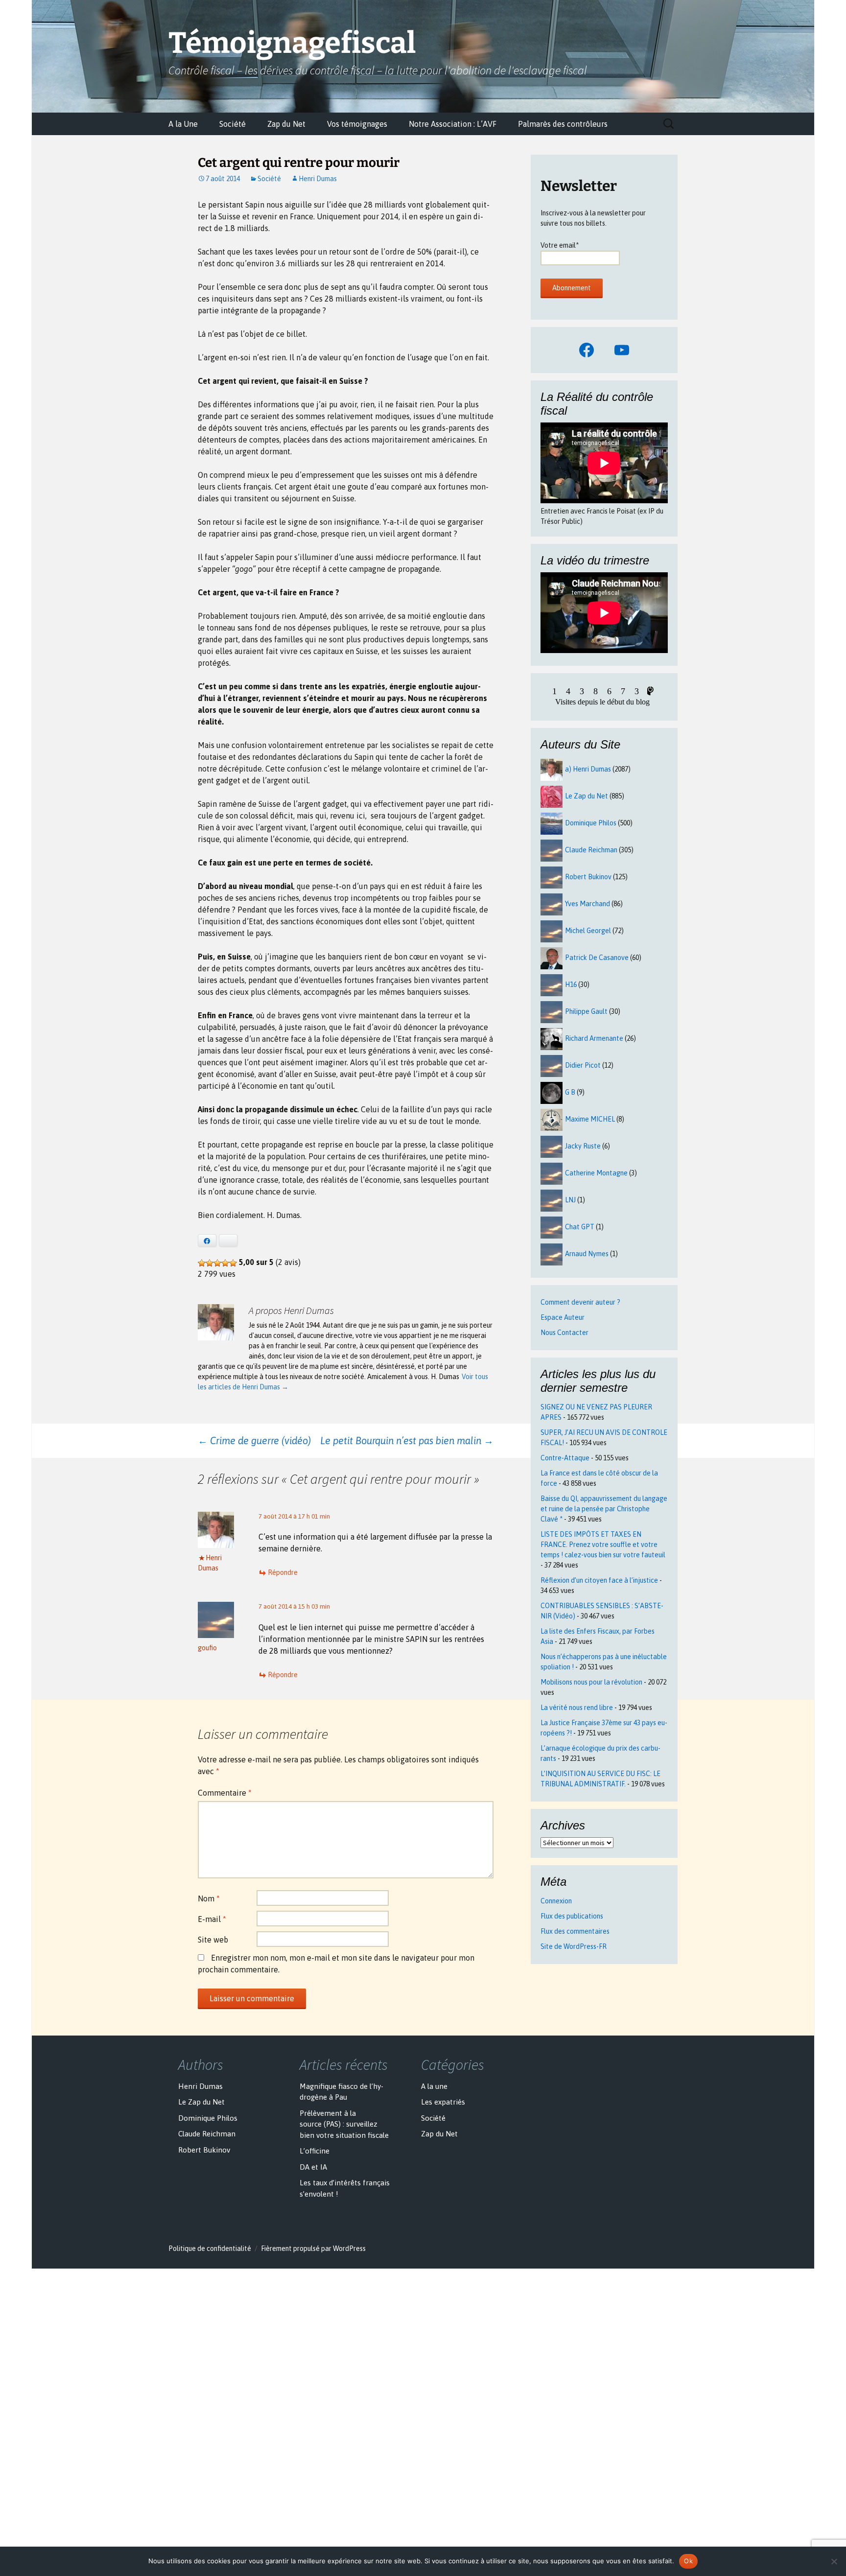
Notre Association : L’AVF (453, 124)
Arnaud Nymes (587, 1254)
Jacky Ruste (583, 1146)
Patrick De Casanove (597, 958)
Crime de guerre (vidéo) (254, 1440)
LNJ (570, 1200)
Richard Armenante (594, 1038)
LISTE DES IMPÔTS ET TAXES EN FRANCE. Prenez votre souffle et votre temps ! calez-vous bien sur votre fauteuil (603, 1545)
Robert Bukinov (588, 877)
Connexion (556, 1901)
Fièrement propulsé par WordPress (313, 2248)
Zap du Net (286, 124)
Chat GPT (580, 1227)
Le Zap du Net (587, 796)
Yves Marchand (587, 904)
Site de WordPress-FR (574, 1946)
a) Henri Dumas (588, 769)
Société (233, 124)
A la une (434, 2086)
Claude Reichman (591, 850)
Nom (209, 1898)
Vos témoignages (357, 124)
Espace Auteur (563, 1317)
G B (570, 1092)
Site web (213, 1940)
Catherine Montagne (596, 1173)
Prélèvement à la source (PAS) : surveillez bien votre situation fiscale (344, 2124)
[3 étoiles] (217, 1263)
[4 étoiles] (225, 1263)
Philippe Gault (586, 1011)
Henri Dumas (318, 179)
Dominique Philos (591, 823)
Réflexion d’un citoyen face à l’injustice (599, 1580)
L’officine (315, 2151)
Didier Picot (583, 1065)
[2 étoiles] (210, 1263)
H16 (571, 984)
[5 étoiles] (233, 1263)
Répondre (283, 1572)
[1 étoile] (202, 1263)
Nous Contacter (564, 1333)
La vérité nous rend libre (577, 1708)
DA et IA (313, 2167)
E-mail (212, 1919)
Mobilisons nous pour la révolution (591, 1682)
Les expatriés (443, 2102)
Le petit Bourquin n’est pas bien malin (407, 1440)
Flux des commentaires (575, 1931)
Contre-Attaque (565, 1458)
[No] (834, 2561)
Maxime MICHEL (590, 1119)
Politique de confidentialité (210, 2248)
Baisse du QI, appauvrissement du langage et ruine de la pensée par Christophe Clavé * (604, 1509)
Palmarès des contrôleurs (563, 124)
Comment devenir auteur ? (580, 1302)
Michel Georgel (588, 931)
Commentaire (225, 1793)
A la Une (183, 124)
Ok (688, 2561)
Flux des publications (572, 1916)
